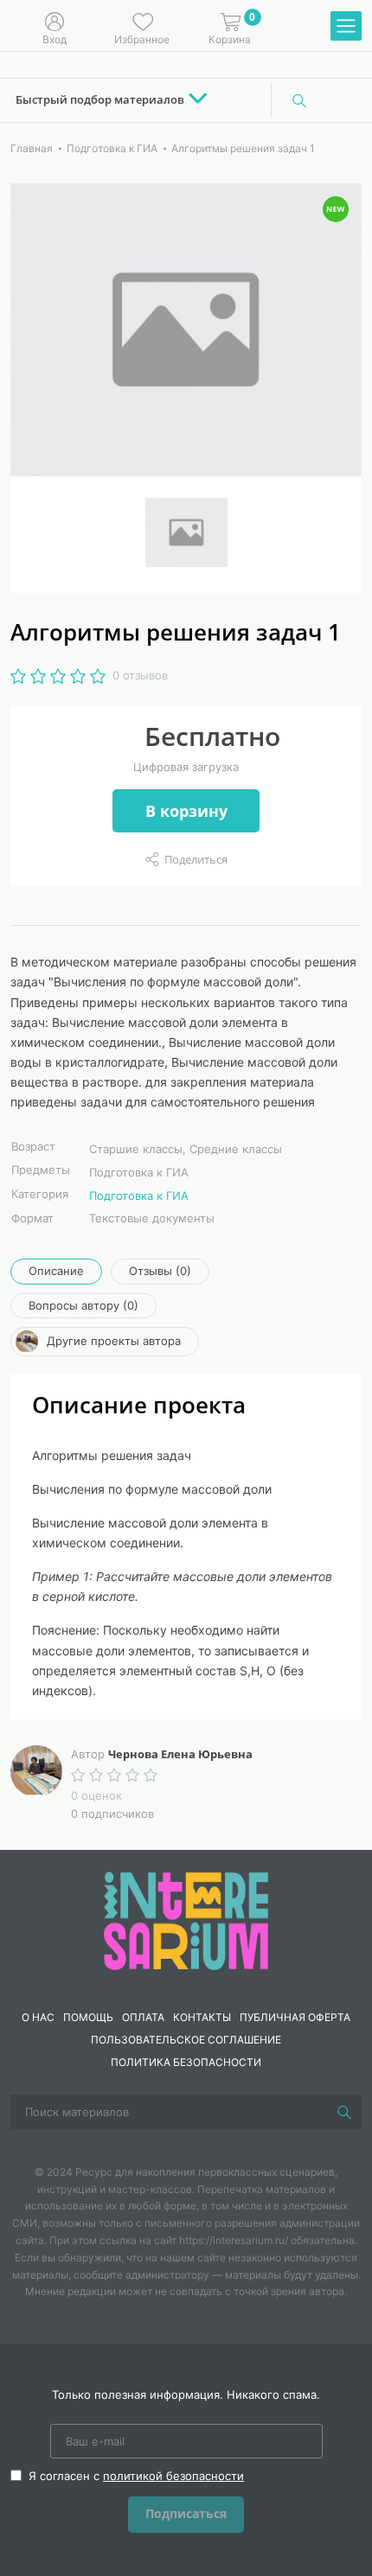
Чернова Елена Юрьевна (180, 1754)
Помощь (88, 2017)
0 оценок (96, 1795)
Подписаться (186, 2513)
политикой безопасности (173, 2476)
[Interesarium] (186, 1919)
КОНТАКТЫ (202, 2017)
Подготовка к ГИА (139, 1196)
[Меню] (346, 27)
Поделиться (196, 859)
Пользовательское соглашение (186, 2040)
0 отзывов (140, 675)
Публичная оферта (295, 2017)
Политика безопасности (186, 2062)
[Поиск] (299, 100)
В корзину (186, 811)
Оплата (143, 2017)
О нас (38, 2017)
